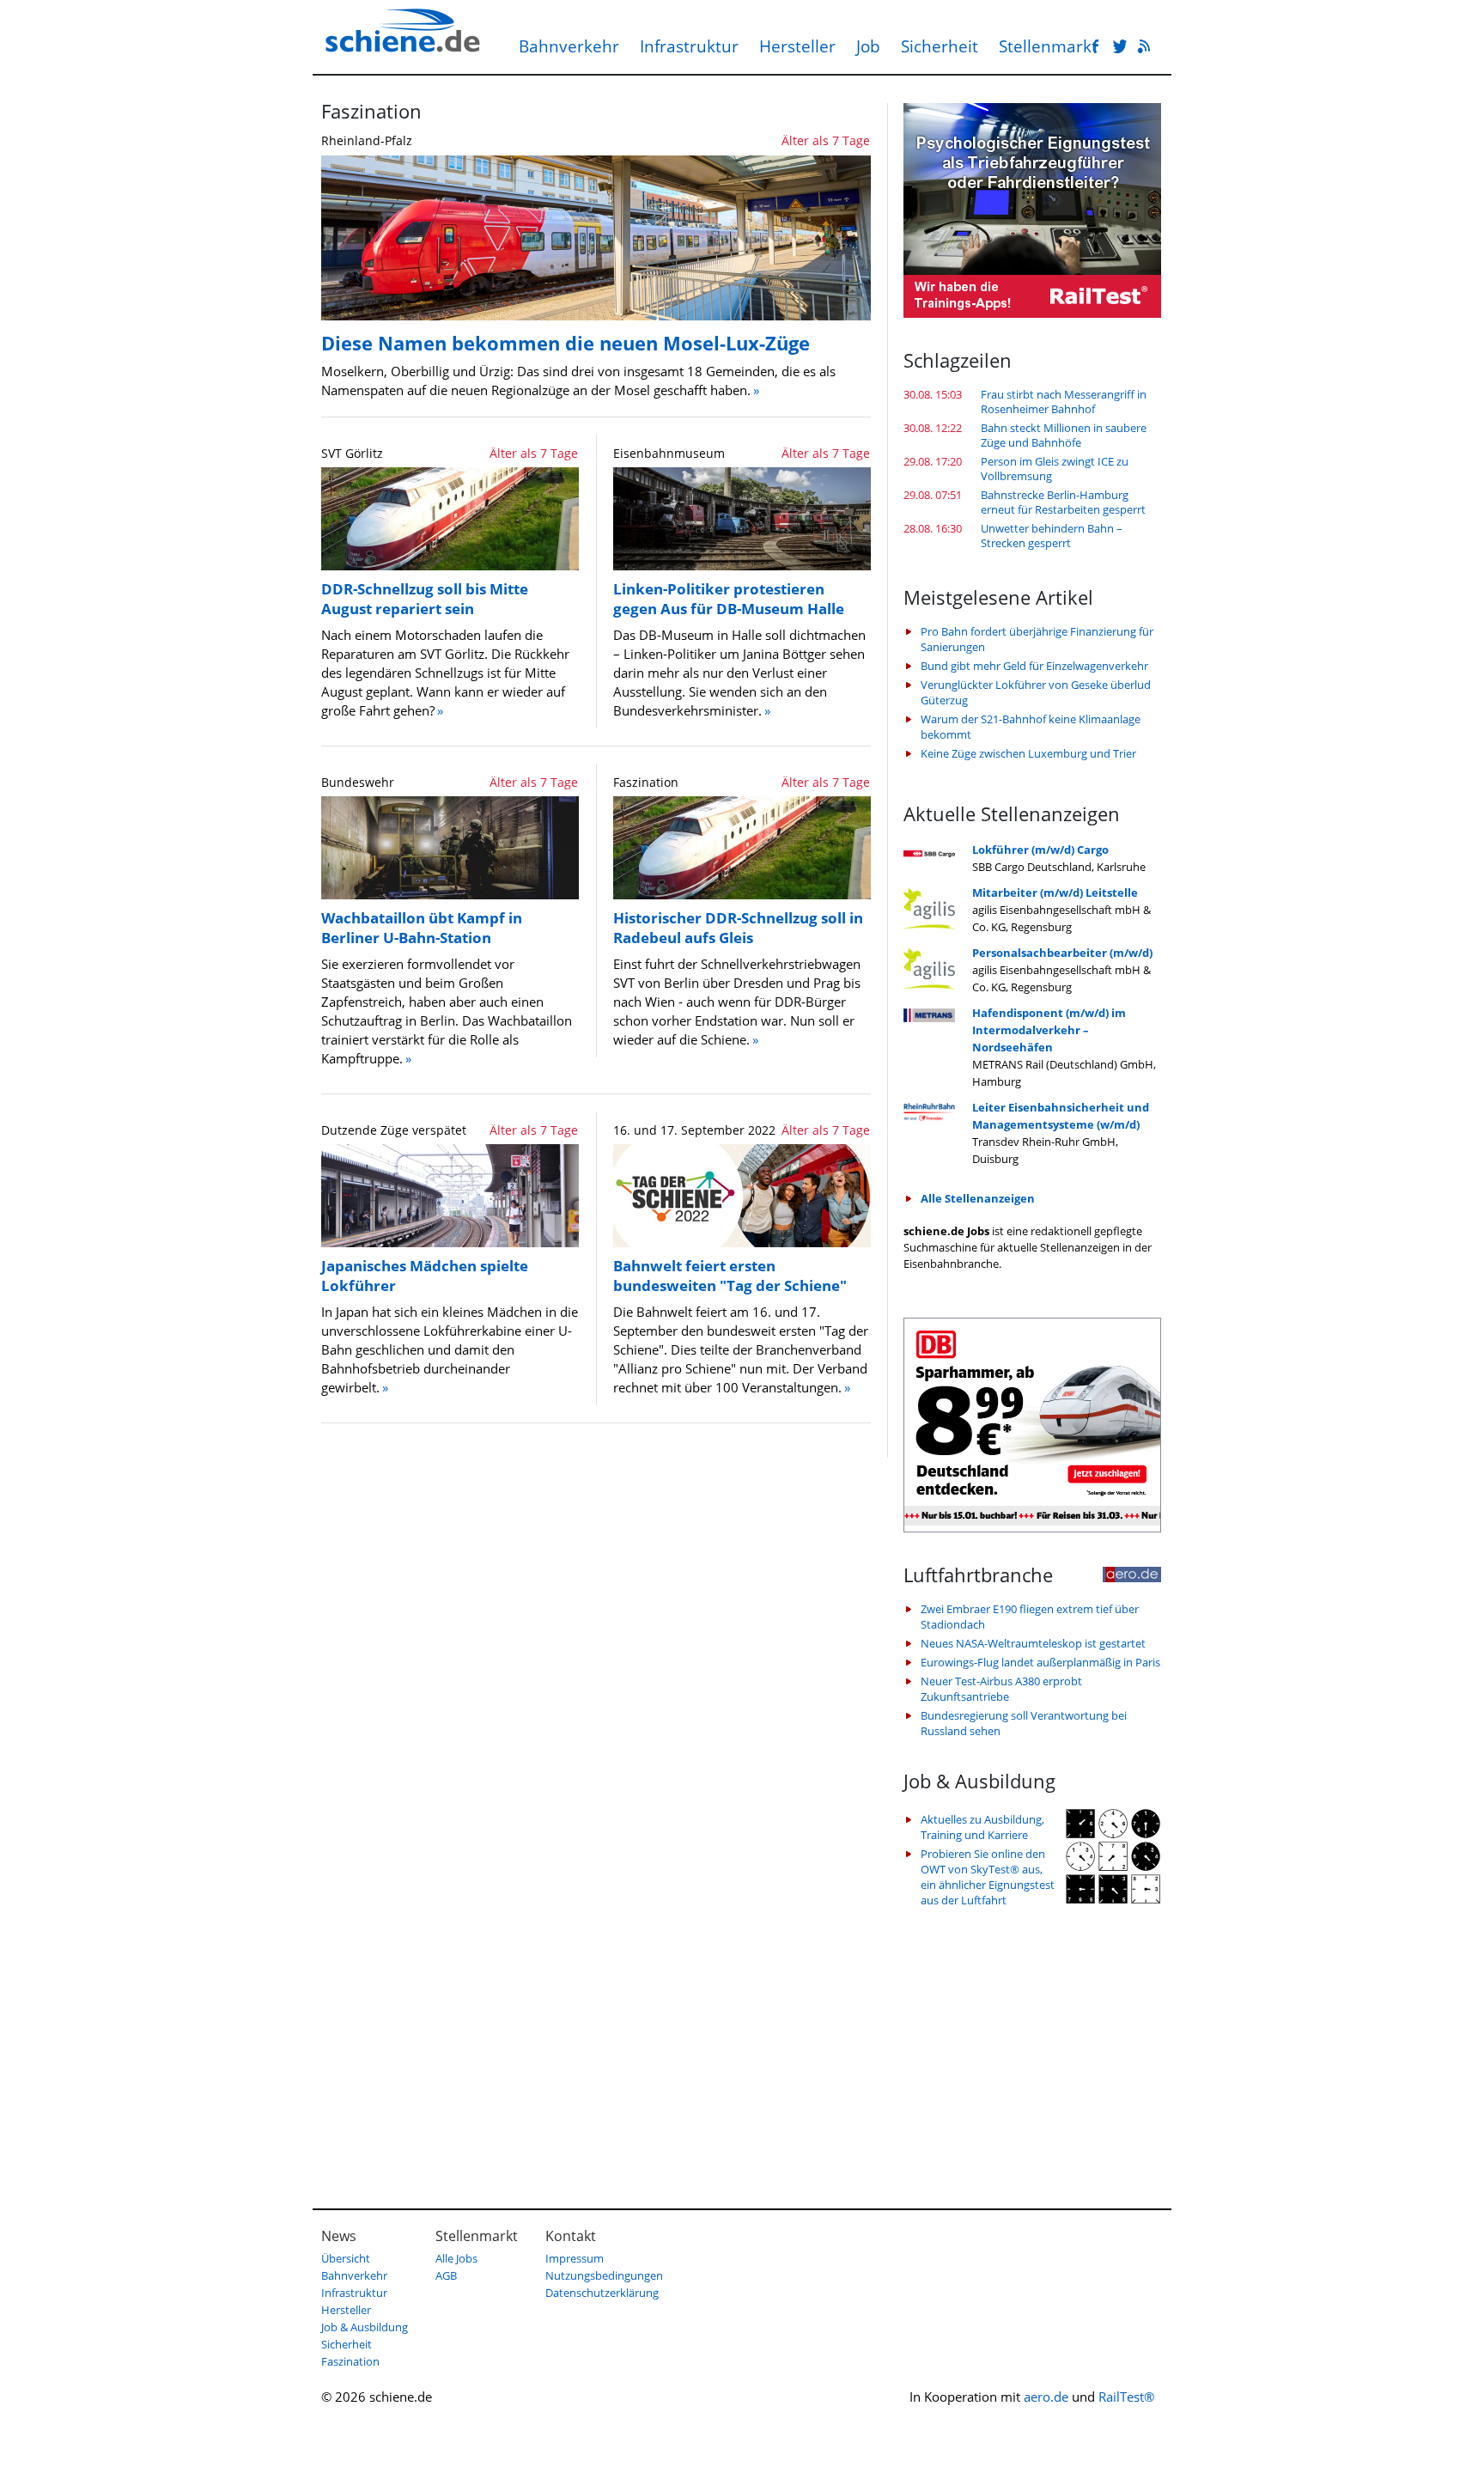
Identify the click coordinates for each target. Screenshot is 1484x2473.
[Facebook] (1096, 48)
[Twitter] (1120, 48)
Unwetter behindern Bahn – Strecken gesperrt (1052, 536)
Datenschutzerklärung (602, 2293)
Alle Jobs (456, 2258)
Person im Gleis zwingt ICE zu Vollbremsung (1055, 469)
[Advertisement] (1032, 2050)
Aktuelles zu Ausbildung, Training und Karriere (982, 1827)
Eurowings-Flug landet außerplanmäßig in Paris (1040, 1662)
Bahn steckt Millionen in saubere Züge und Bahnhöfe (1064, 436)
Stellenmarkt (1048, 46)
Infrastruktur (689, 46)
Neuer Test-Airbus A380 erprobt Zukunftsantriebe (1001, 1689)
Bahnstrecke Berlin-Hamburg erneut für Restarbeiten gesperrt (1063, 503)
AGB (446, 2275)
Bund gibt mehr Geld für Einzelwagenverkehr (1034, 666)
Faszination (350, 2361)
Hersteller (797, 46)
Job (868, 46)
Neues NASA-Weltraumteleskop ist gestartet (1033, 1643)
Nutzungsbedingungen (604, 2275)
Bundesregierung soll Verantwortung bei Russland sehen (1024, 1723)
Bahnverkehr (569, 46)
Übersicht (346, 2258)
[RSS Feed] (1144, 48)
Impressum (575, 2258)
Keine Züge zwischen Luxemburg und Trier (1028, 753)
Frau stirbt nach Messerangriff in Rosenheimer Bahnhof (1064, 402)
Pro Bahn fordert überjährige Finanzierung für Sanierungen (1037, 639)
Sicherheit (940, 46)
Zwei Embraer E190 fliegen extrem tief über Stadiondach (1030, 1617)
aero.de (1046, 2397)
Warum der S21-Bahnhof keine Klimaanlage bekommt (1031, 727)
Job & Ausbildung (365, 2327)
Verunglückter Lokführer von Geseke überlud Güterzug (1036, 692)
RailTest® (1126, 2397)
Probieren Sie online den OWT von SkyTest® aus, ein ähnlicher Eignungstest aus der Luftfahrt (988, 1877)
